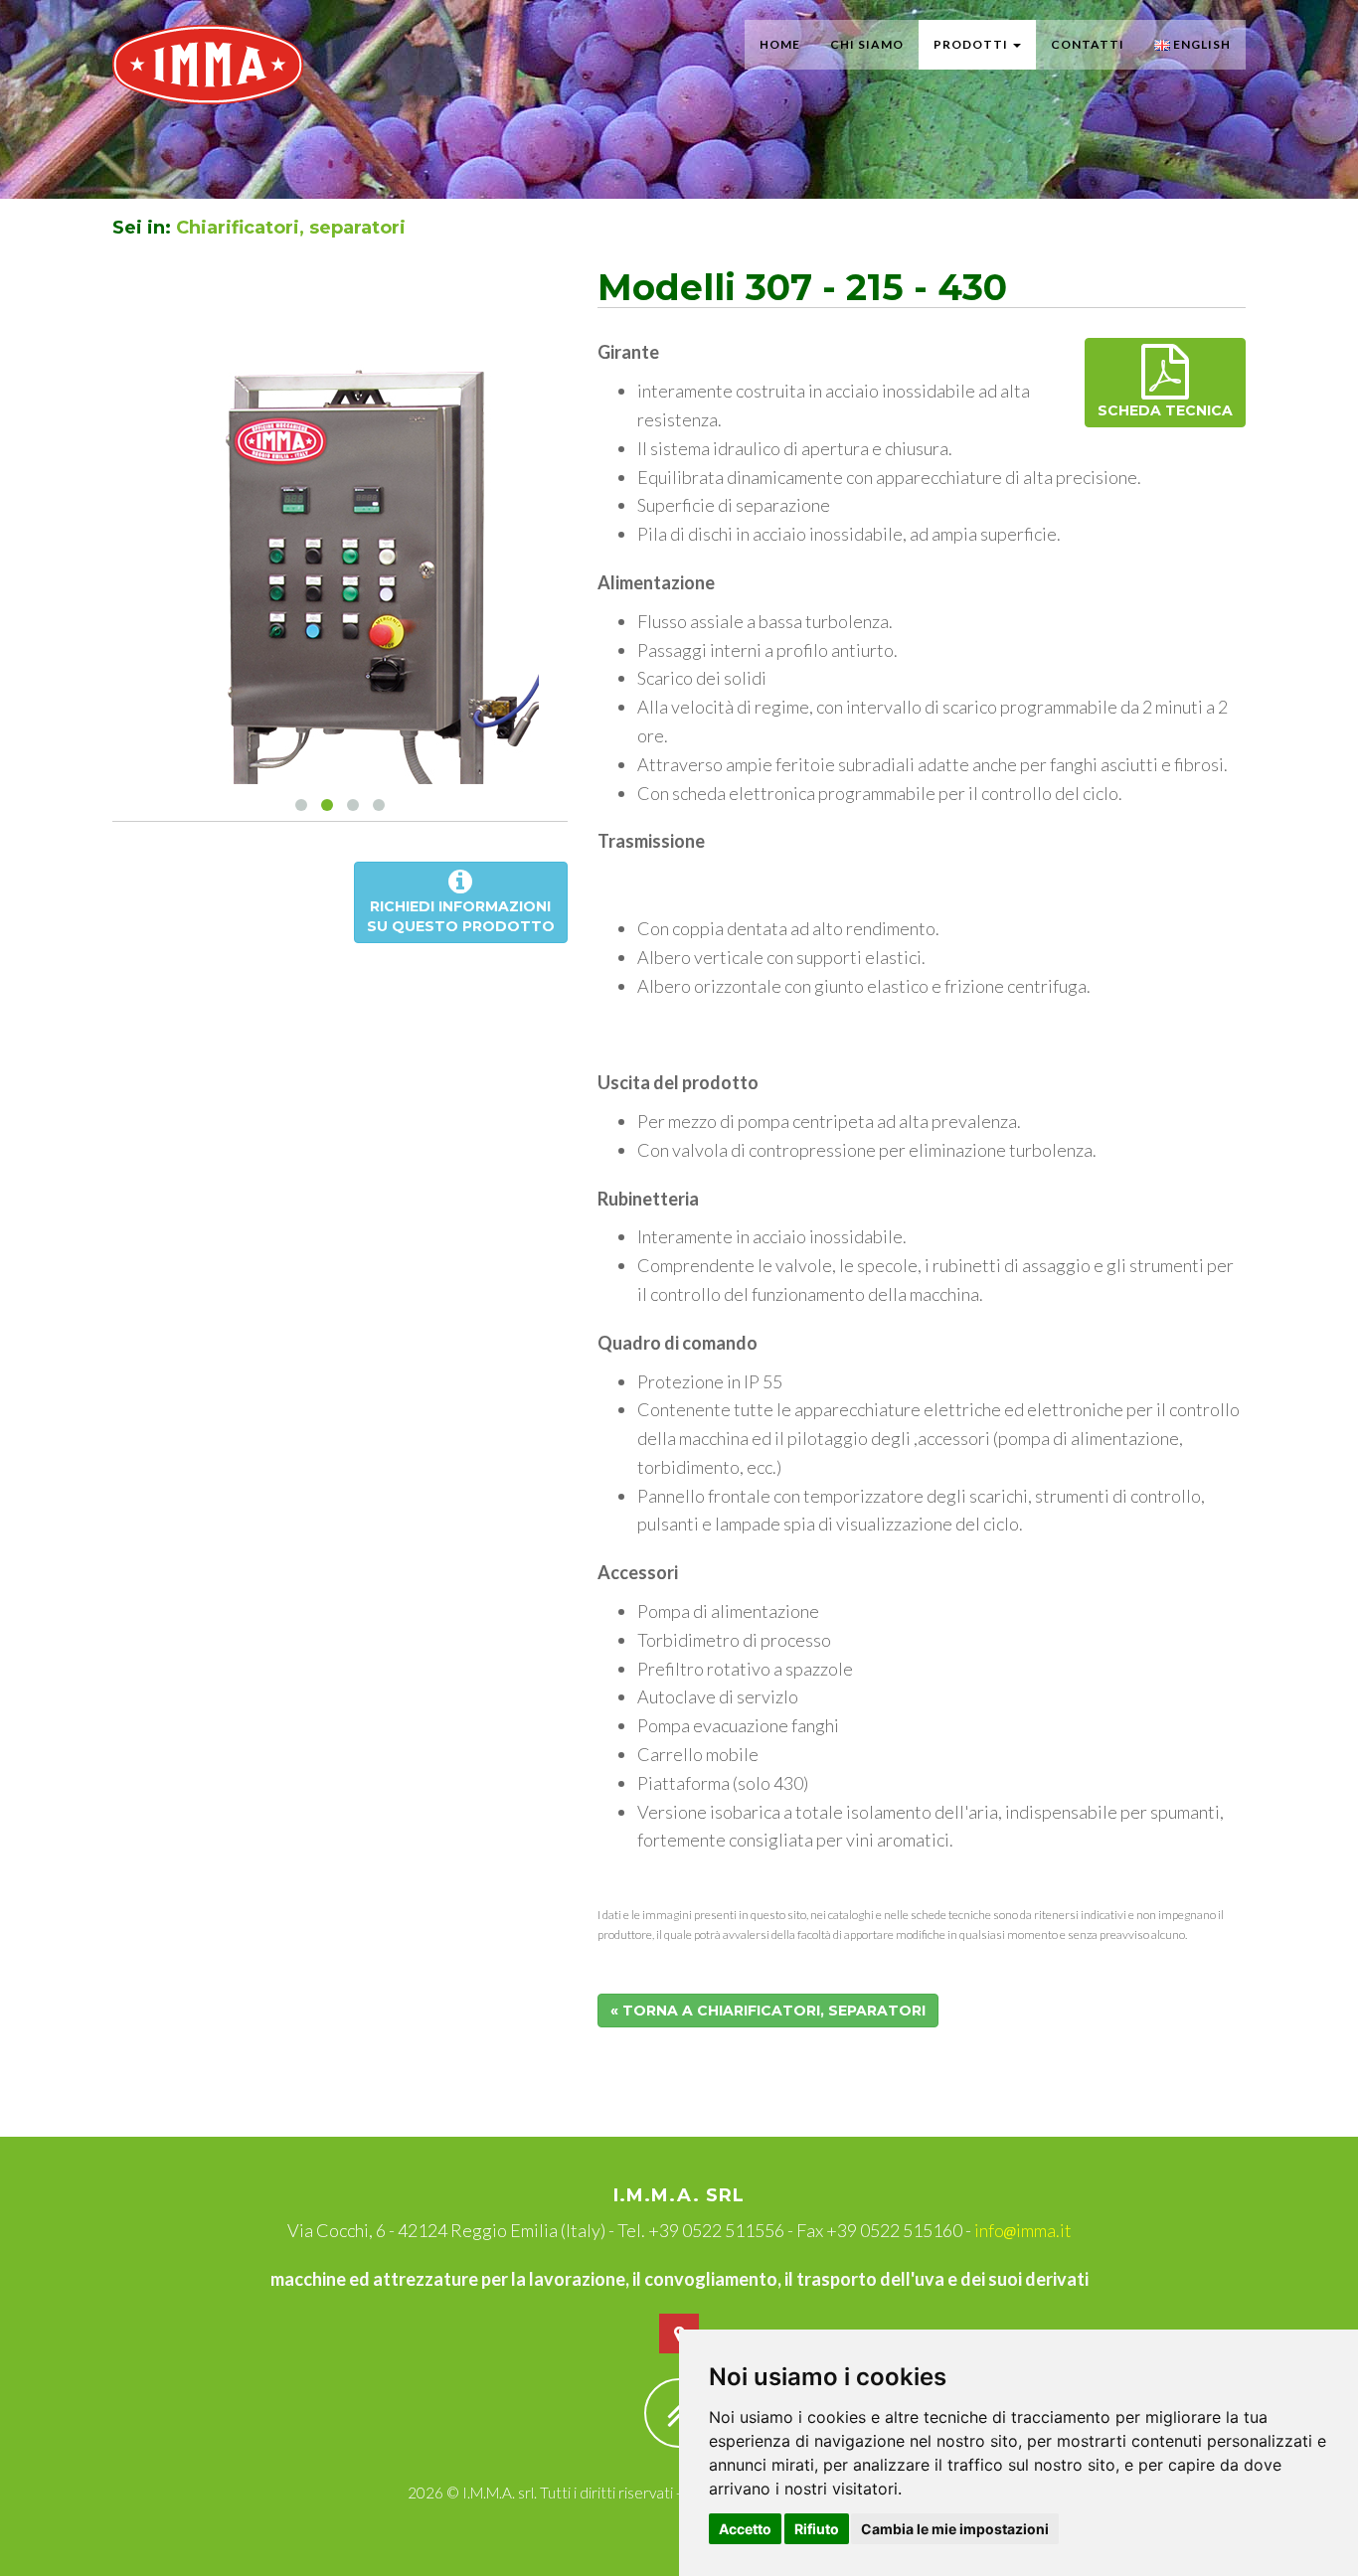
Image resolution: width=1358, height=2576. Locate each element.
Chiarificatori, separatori (291, 228)
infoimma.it (1023, 2230)
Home (780, 44)
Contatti (1088, 44)
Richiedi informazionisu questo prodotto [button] (461, 916)
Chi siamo (867, 44)
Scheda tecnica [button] (1165, 410)
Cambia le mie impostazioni (955, 2529)
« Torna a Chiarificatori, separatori (768, 2011)
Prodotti (972, 44)
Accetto (745, 2529)
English (1200, 44)
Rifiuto (817, 2529)
